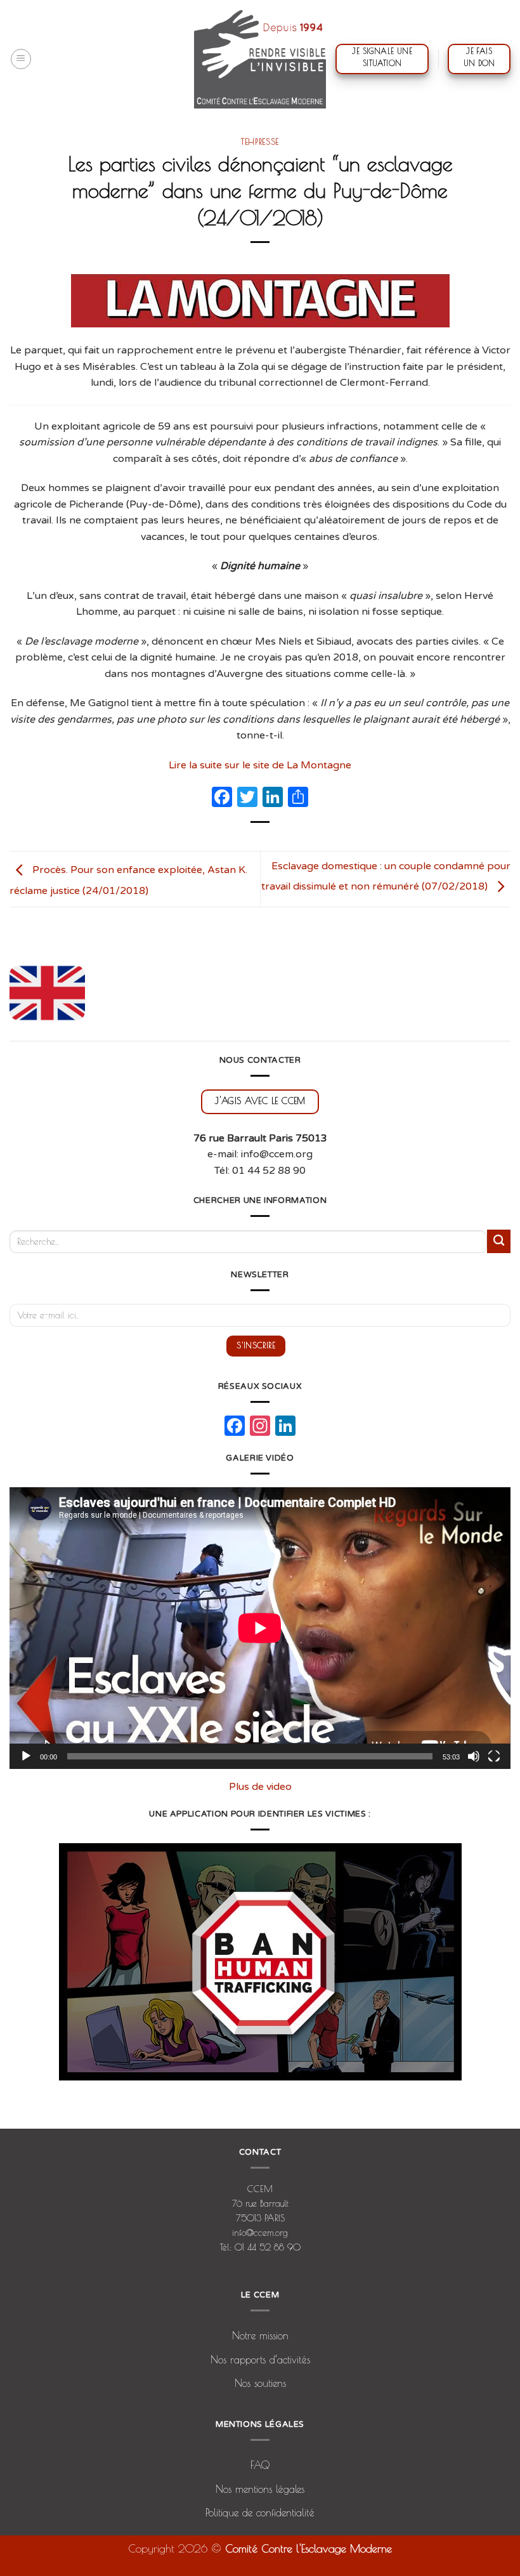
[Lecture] (26, 1756)
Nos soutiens (260, 2383)
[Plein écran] (494, 1756)
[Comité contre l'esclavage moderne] (260, 59)
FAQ (260, 2465)
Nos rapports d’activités (260, 2360)
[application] (260, 1628)
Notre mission (260, 2336)
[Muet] (474, 1756)
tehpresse (260, 141)
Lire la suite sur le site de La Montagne (260, 765)
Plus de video (260, 1787)
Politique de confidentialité (260, 2513)
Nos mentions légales (260, 2489)
